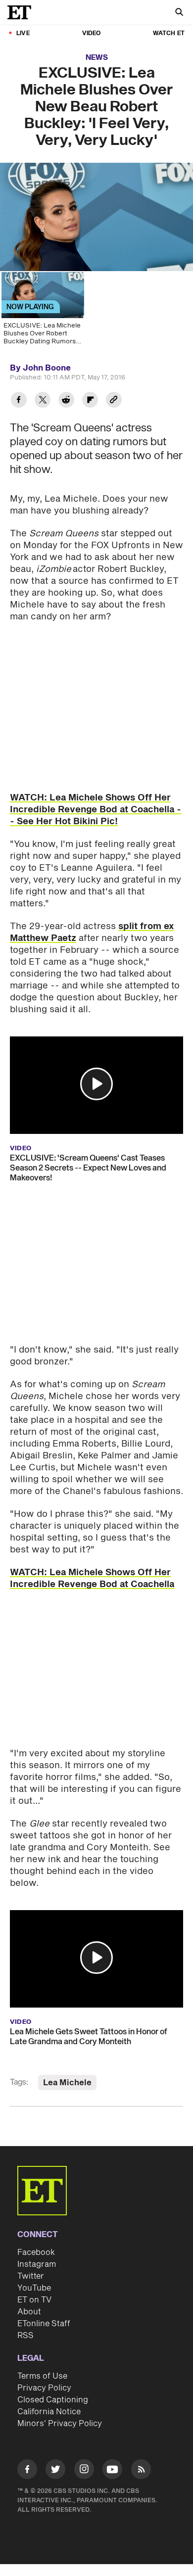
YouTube (34, 2288)
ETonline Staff (44, 2324)
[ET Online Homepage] (22, 12)
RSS (25, 2336)
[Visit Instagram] (84, 2471)
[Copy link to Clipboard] (114, 401)
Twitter (31, 2276)
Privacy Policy (44, 2388)
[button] (96, 1084)
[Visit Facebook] (27, 2471)
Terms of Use (42, 2376)
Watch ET (169, 33)
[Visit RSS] (141, 2471)
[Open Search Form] (179, 13)
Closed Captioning (53, 2400)
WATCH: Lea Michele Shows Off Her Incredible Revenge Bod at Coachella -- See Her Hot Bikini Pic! (96, 810)
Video (92, 33)
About (29, 2312)
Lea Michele (67, 2083)
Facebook (36, 2252)
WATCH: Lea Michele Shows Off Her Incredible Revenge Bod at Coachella (92, 1578)
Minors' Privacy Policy (60, 2424)
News (97, 58)
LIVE (23, 33)
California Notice (49, 2412)
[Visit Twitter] (55, 2471)
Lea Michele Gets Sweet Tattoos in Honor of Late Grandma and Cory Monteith (89, 2037)
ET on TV (34, 2300)
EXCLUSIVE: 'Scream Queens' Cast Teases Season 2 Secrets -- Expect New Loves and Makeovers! (88, 1168)
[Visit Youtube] (112, 2469)
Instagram (37, 2264)
